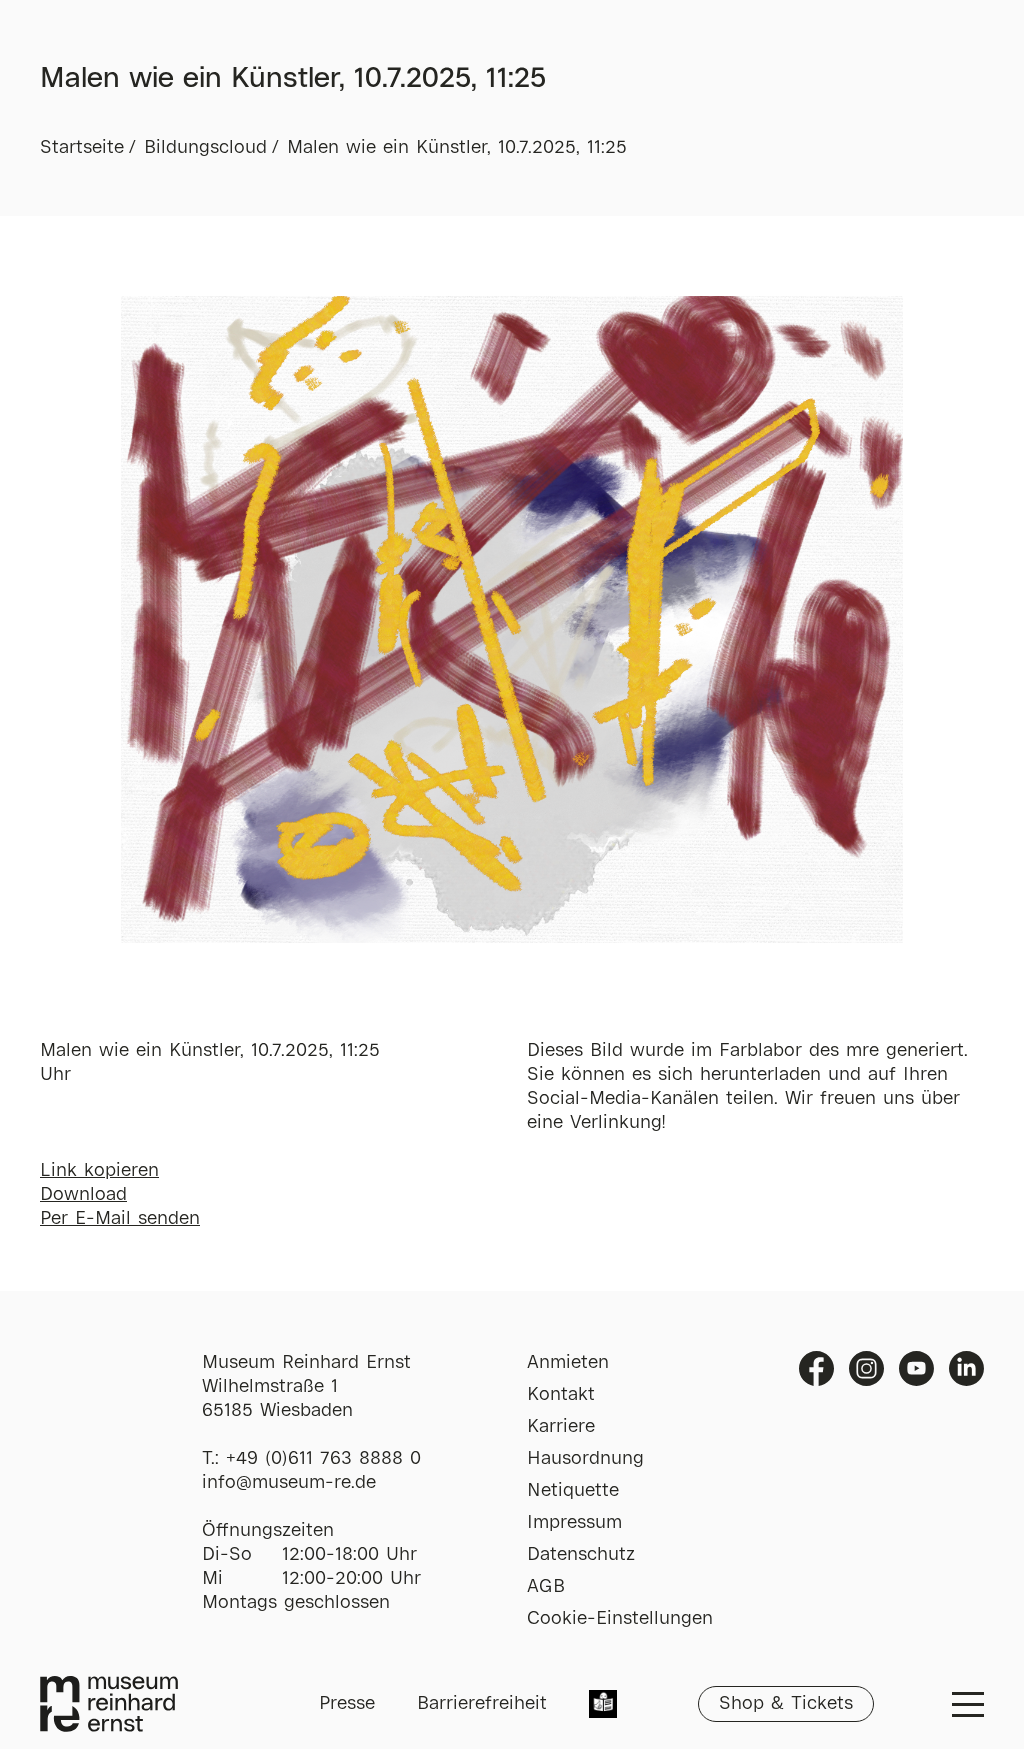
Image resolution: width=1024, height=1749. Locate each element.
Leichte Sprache (603, 1706)
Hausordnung (585, 1459)
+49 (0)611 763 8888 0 (323, 1459)
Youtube (916, 1368)
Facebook (816, 1368)
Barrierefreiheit (482, 1704)
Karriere (561, 1427)
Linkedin (966, 1368)
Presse (347, 1704)
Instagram (866, 1368)
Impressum (574, 1523)
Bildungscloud (205, 148)
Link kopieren (99, 1171)
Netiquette (573, 1491)
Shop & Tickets (786, 1704)
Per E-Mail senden (120, 1219)
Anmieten (568, 1363)
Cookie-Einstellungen (620, 1619)
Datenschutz (581, 1555)
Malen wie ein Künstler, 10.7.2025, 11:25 (457, 148)
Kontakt (561, 1395)
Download (83, 1195)
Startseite (82, 148)
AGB (546, 1587)
